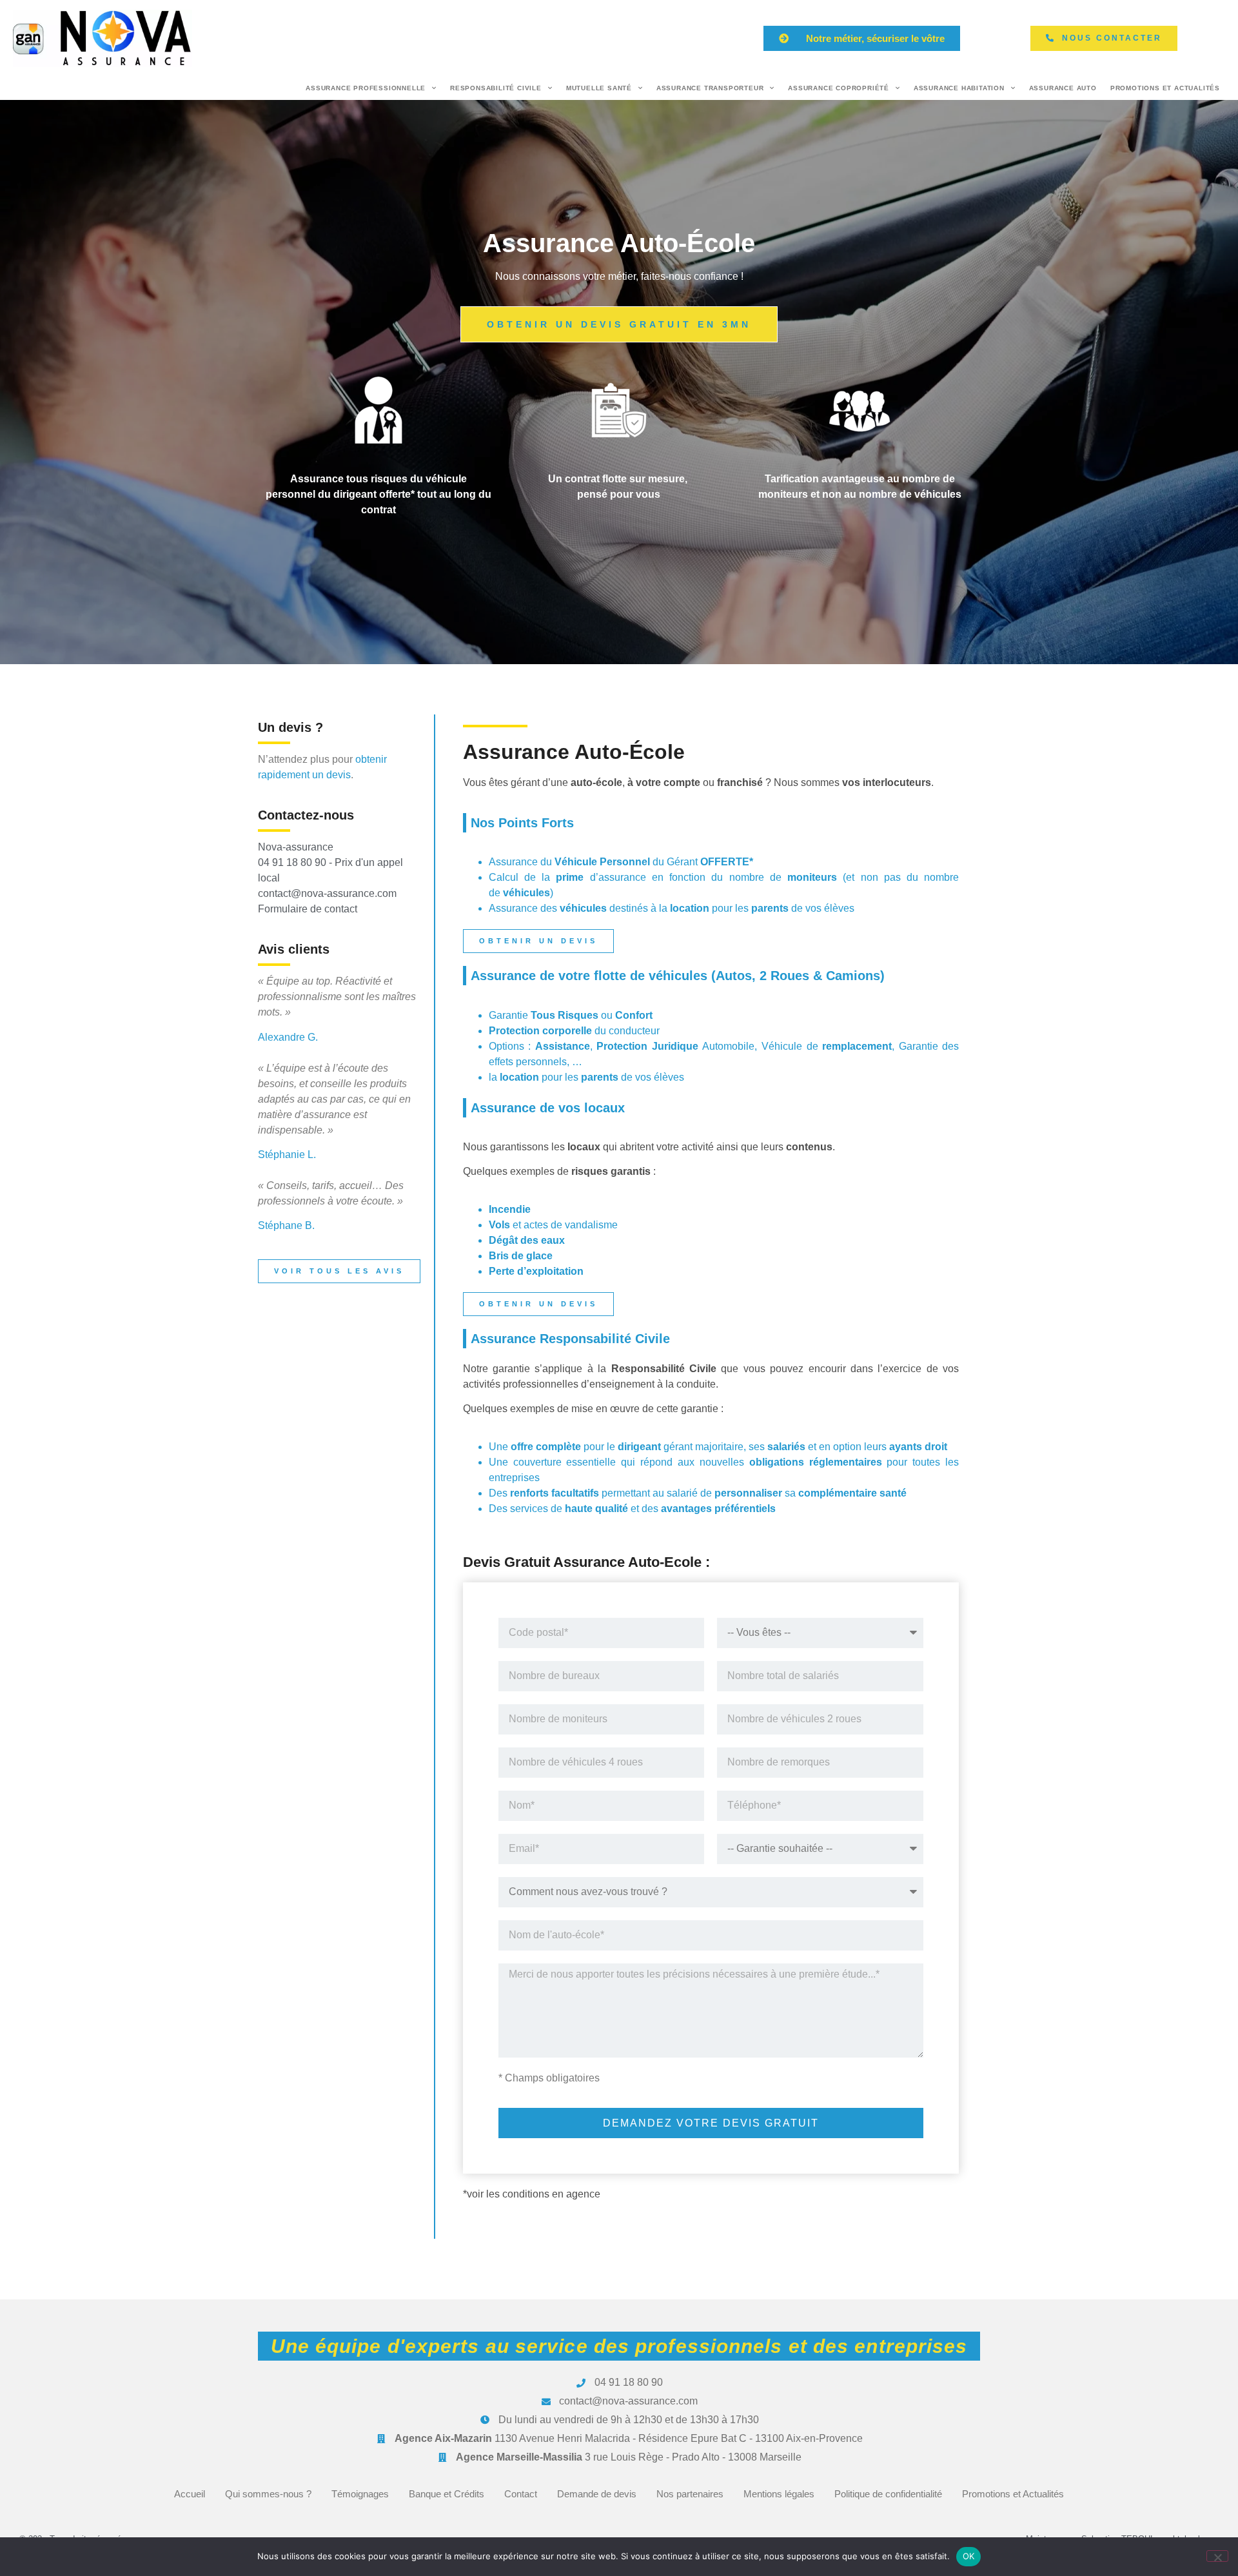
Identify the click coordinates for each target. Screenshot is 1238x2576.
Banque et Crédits (447, 2494)
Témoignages (360, 2494)
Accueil (190, 2494)
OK (969, 2556)
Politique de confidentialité (888, 2494)
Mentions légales (779, 2494)
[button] (862, 38)
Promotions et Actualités (1165, 88)
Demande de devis (597, 2494)
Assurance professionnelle (366, 88)
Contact (521, 2494)
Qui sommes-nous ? (268, 2494)
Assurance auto (1063, 88)
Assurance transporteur (710, 88)
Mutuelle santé (599, 88)
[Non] (1217, 2556)
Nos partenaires (690, 2494)
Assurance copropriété (839, 88)
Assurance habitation (959, 88)
